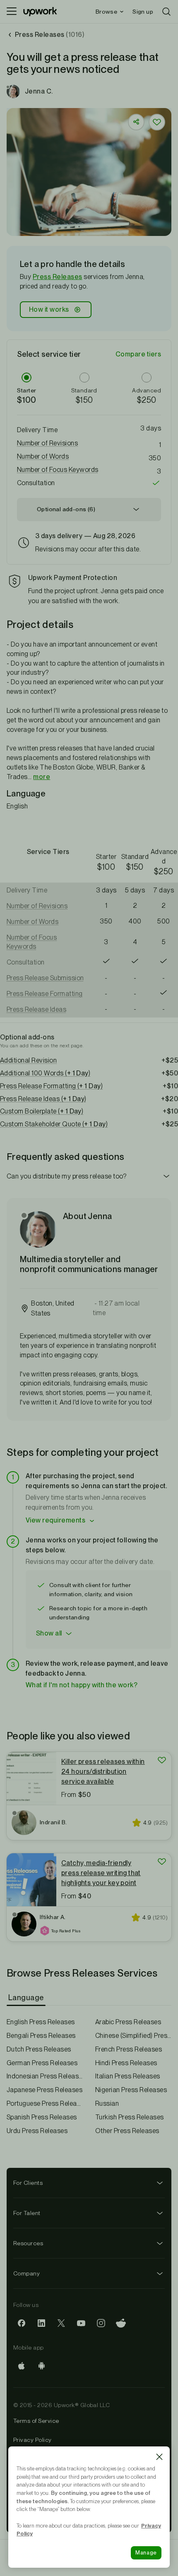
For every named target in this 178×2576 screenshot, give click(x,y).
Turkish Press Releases (130, 2117)
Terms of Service (36, 2421)
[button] (89, 443)
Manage (146, 2553)
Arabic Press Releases (128, 2022)
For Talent (27, 2213)
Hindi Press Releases (126, 2063)
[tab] (27, 1998)
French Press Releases (129, 2049)
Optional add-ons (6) (66, 509)
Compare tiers (138, 354)
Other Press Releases (127, 2131)
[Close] (159, 2457)
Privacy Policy (32, 2440)
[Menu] (12, 12)
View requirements (55, 1520)
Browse (106, 12)
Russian (107, 2103)
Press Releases (58, 277)
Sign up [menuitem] (143, 12)
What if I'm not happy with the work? (82, 1685)
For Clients (28, 2183)
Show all (49, 1633)
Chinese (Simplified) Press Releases (133, 2036)
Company (26, 2273)
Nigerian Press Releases (131, 2090)
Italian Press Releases (128, 2076)
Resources (28, 2243)
